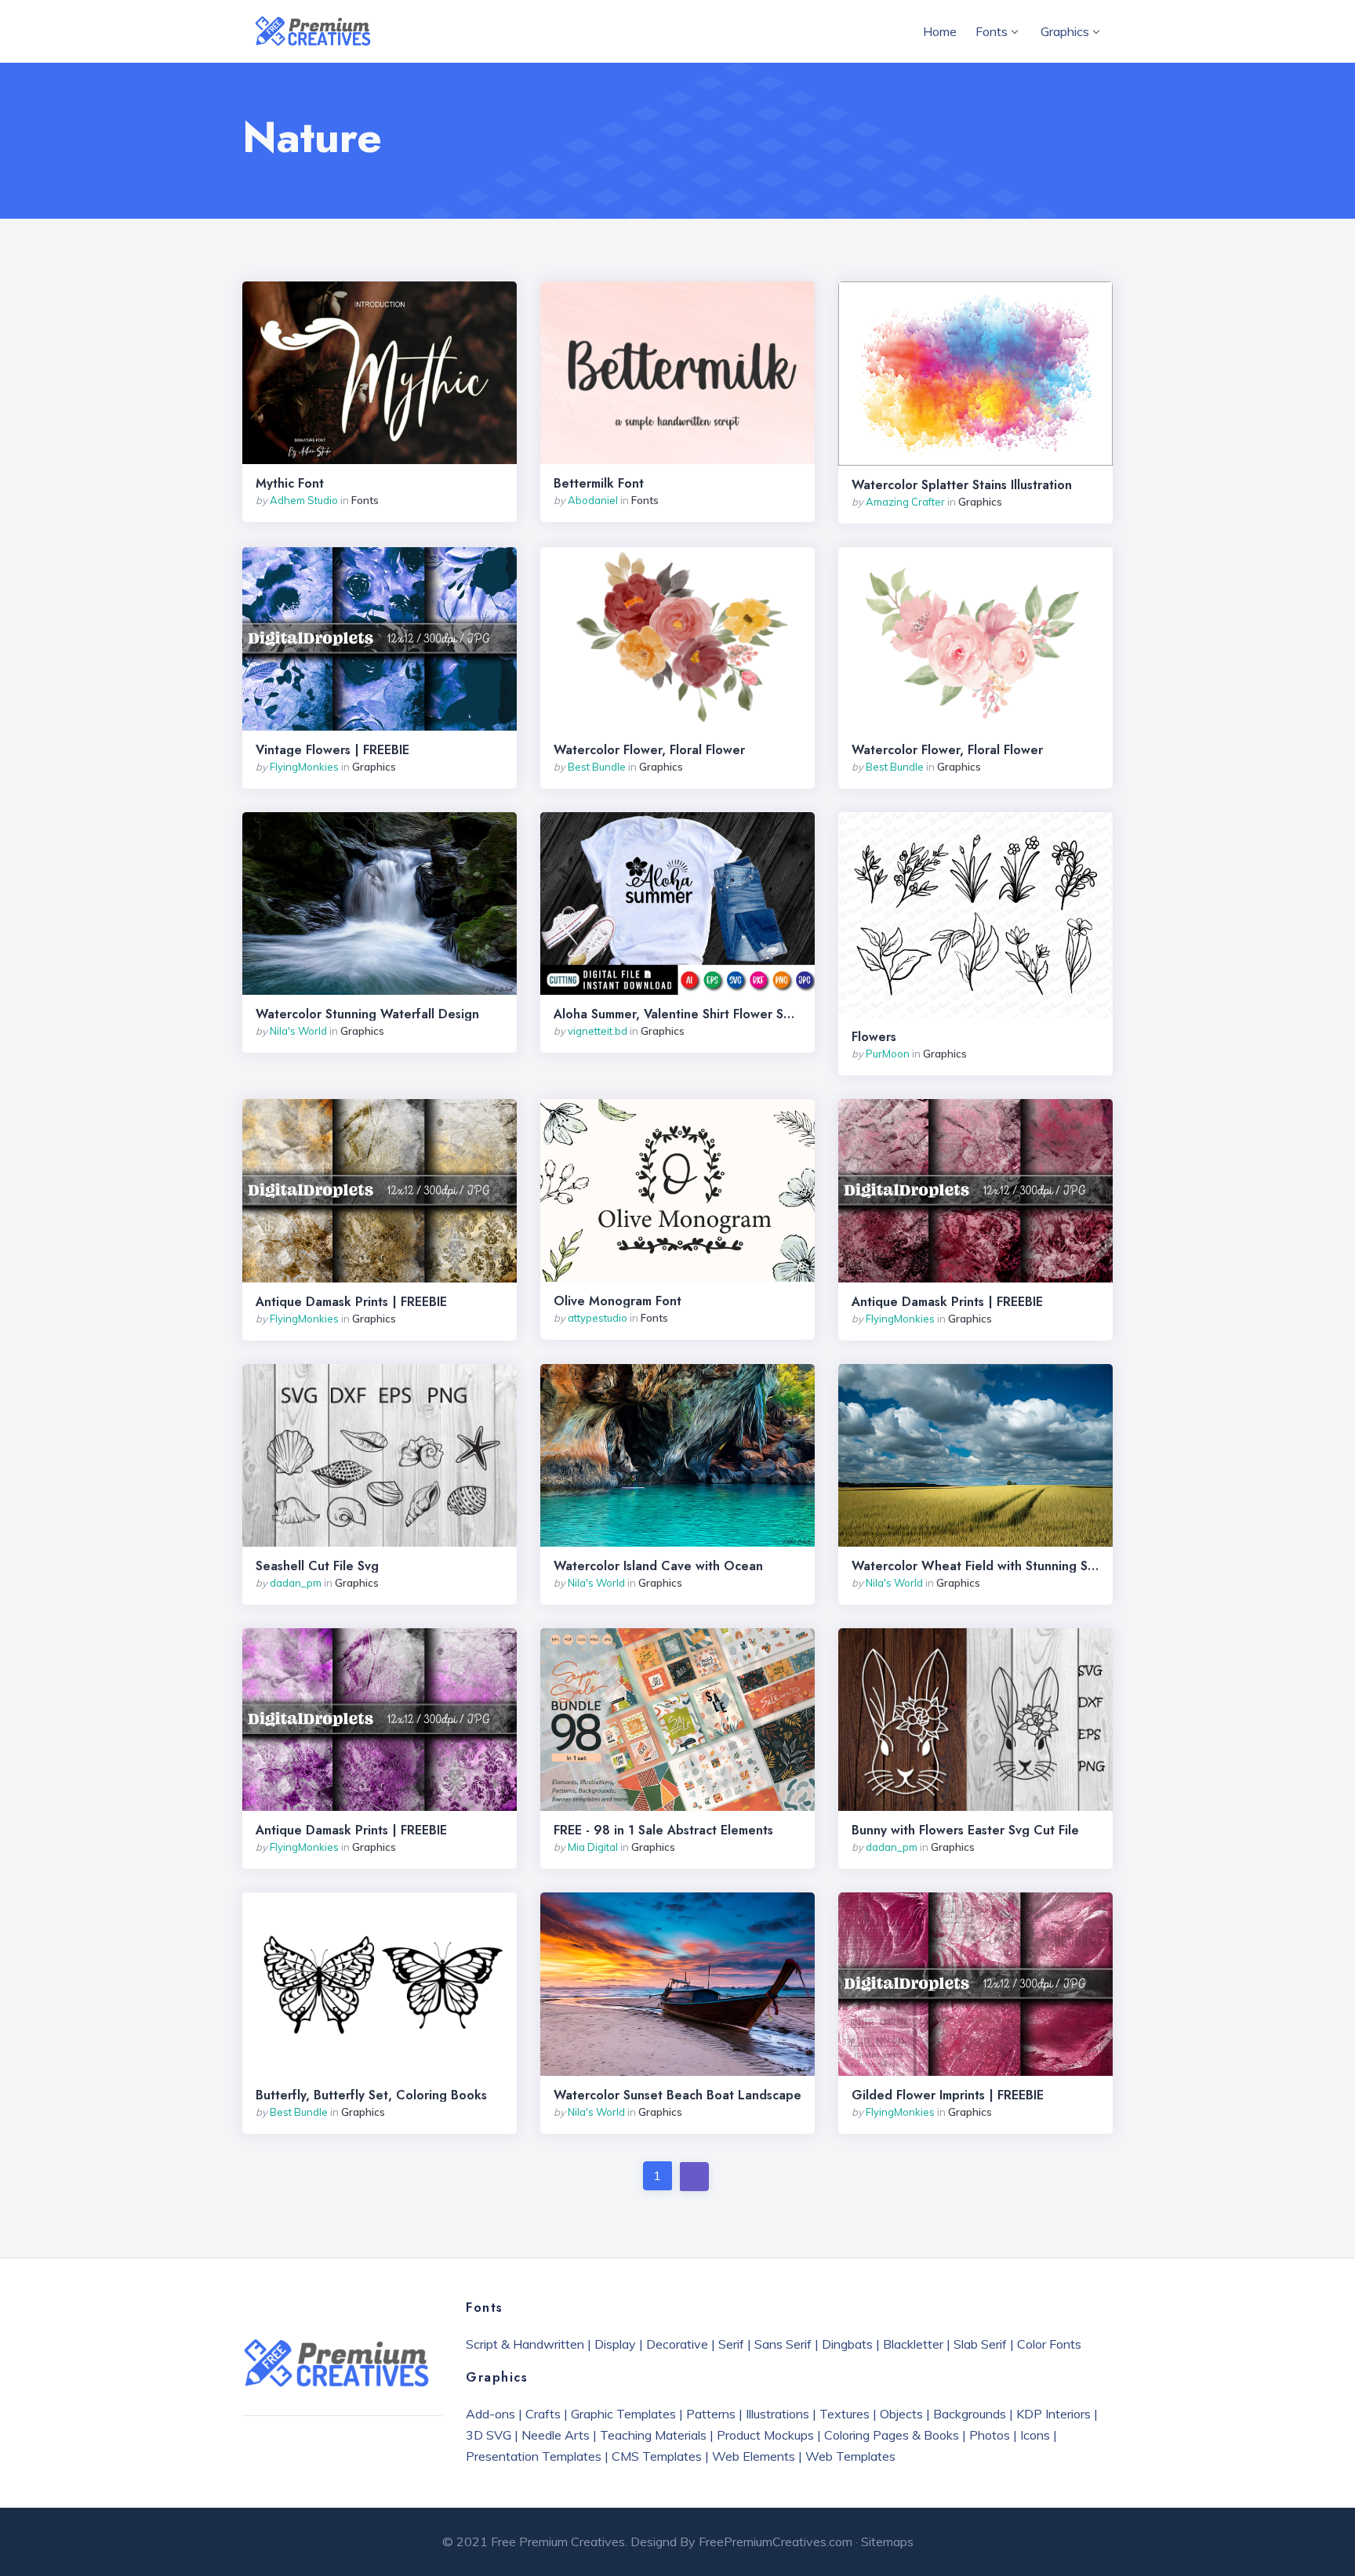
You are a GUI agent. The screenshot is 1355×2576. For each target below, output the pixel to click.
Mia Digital (593, 1847)
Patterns (711, 2414)
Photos (990, 2435)
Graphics (1065, 31)
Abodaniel (593, 500)
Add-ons (490, 2414)
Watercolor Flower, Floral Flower (649, 750)
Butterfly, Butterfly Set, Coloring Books (371, 2095)
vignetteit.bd (598, 1031)
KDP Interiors (1053, 2414)
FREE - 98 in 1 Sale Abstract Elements (663, 1830)
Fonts (992, 31)
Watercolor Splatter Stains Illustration (962, 485)
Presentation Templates (534, 2456)
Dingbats (847, 2344)
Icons (1035, 2435)
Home (940, 31)
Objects (901, 2414)
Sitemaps (887, 2542)
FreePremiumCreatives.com (776, 2542)
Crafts (543, 2414)
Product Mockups (765, 2435)
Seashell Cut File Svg (317, 1566)
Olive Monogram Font (618, 1301)
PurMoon (888, 1054)
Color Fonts (1049, 2344)
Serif (731, 2344)
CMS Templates (657, 2456)
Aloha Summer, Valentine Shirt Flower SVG (677, 1014)
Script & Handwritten (525, 2344)
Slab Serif (980, 2344)
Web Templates (850, 2456)
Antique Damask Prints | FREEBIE (351, 1302)
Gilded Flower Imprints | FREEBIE (948, 2095)
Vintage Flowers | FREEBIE (332, 750)
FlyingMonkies (304, 767)
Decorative (677, 2344)
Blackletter (913, 2344)
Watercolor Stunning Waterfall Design (367, 1014)
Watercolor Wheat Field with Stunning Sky (975, 1566)
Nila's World (298, 1031)
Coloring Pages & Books (892, 2435)
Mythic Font (290, 484)
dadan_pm (296, 1583)
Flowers (874, 1037)
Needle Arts (556, 2435)
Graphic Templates (623, 2414)
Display (615, 2344)
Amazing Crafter (905, 502)
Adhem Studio (304, 500)
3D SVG (489, 2435)
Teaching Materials (653, 2435)
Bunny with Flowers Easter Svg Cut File (965, 1830)
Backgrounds (970, 2414)
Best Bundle (597, 767)
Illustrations (777, 2414)
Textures (845, 2414)
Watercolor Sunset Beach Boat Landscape (677, 2095)
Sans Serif (783, 2344)
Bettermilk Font (599, 484)
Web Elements (754, 2456)
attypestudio (598, 1318)
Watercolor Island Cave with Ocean (658, 1566)
